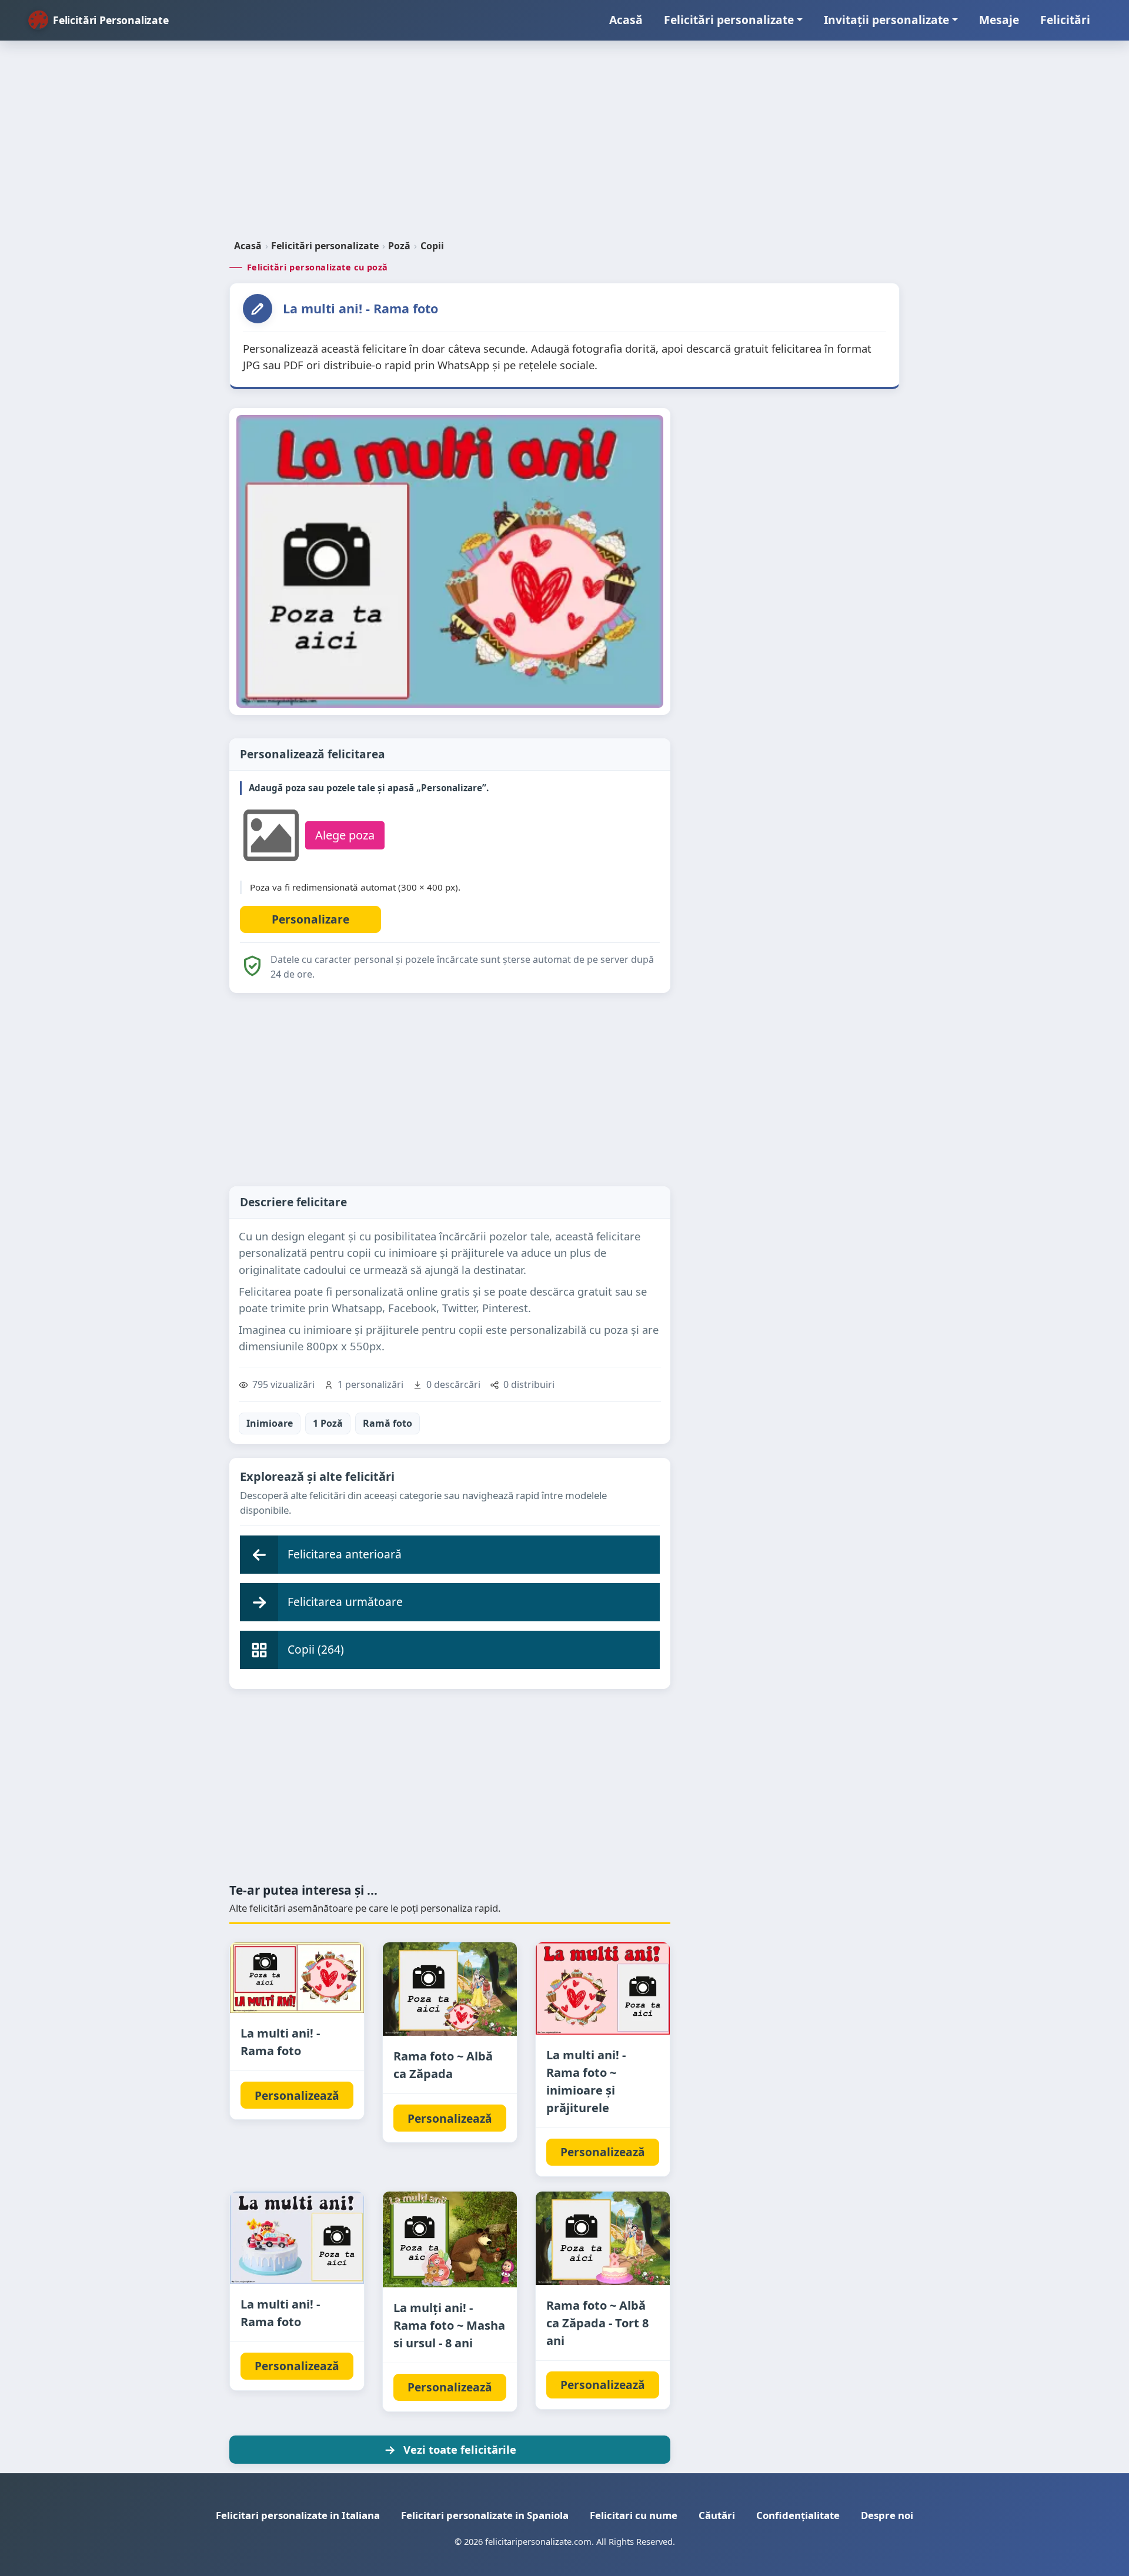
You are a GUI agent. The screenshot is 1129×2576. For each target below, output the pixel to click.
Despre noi (887, 2515)
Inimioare (270, 1423)
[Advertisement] (564, 145)
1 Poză (328, 1423)
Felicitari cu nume (634, 2515)
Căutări (717, 2515)
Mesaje (999, 20)
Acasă (626, 20)
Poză (399, 246)
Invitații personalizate (886, 20)
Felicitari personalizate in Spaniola (485, 2515)
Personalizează (297, 2095)
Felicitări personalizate (729, 20)
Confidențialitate (798, 2515)
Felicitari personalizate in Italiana (298, 2515)
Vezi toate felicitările (460, 2449)
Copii (432, 246)
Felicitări (1065, 20)
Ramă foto (388, 1423)
